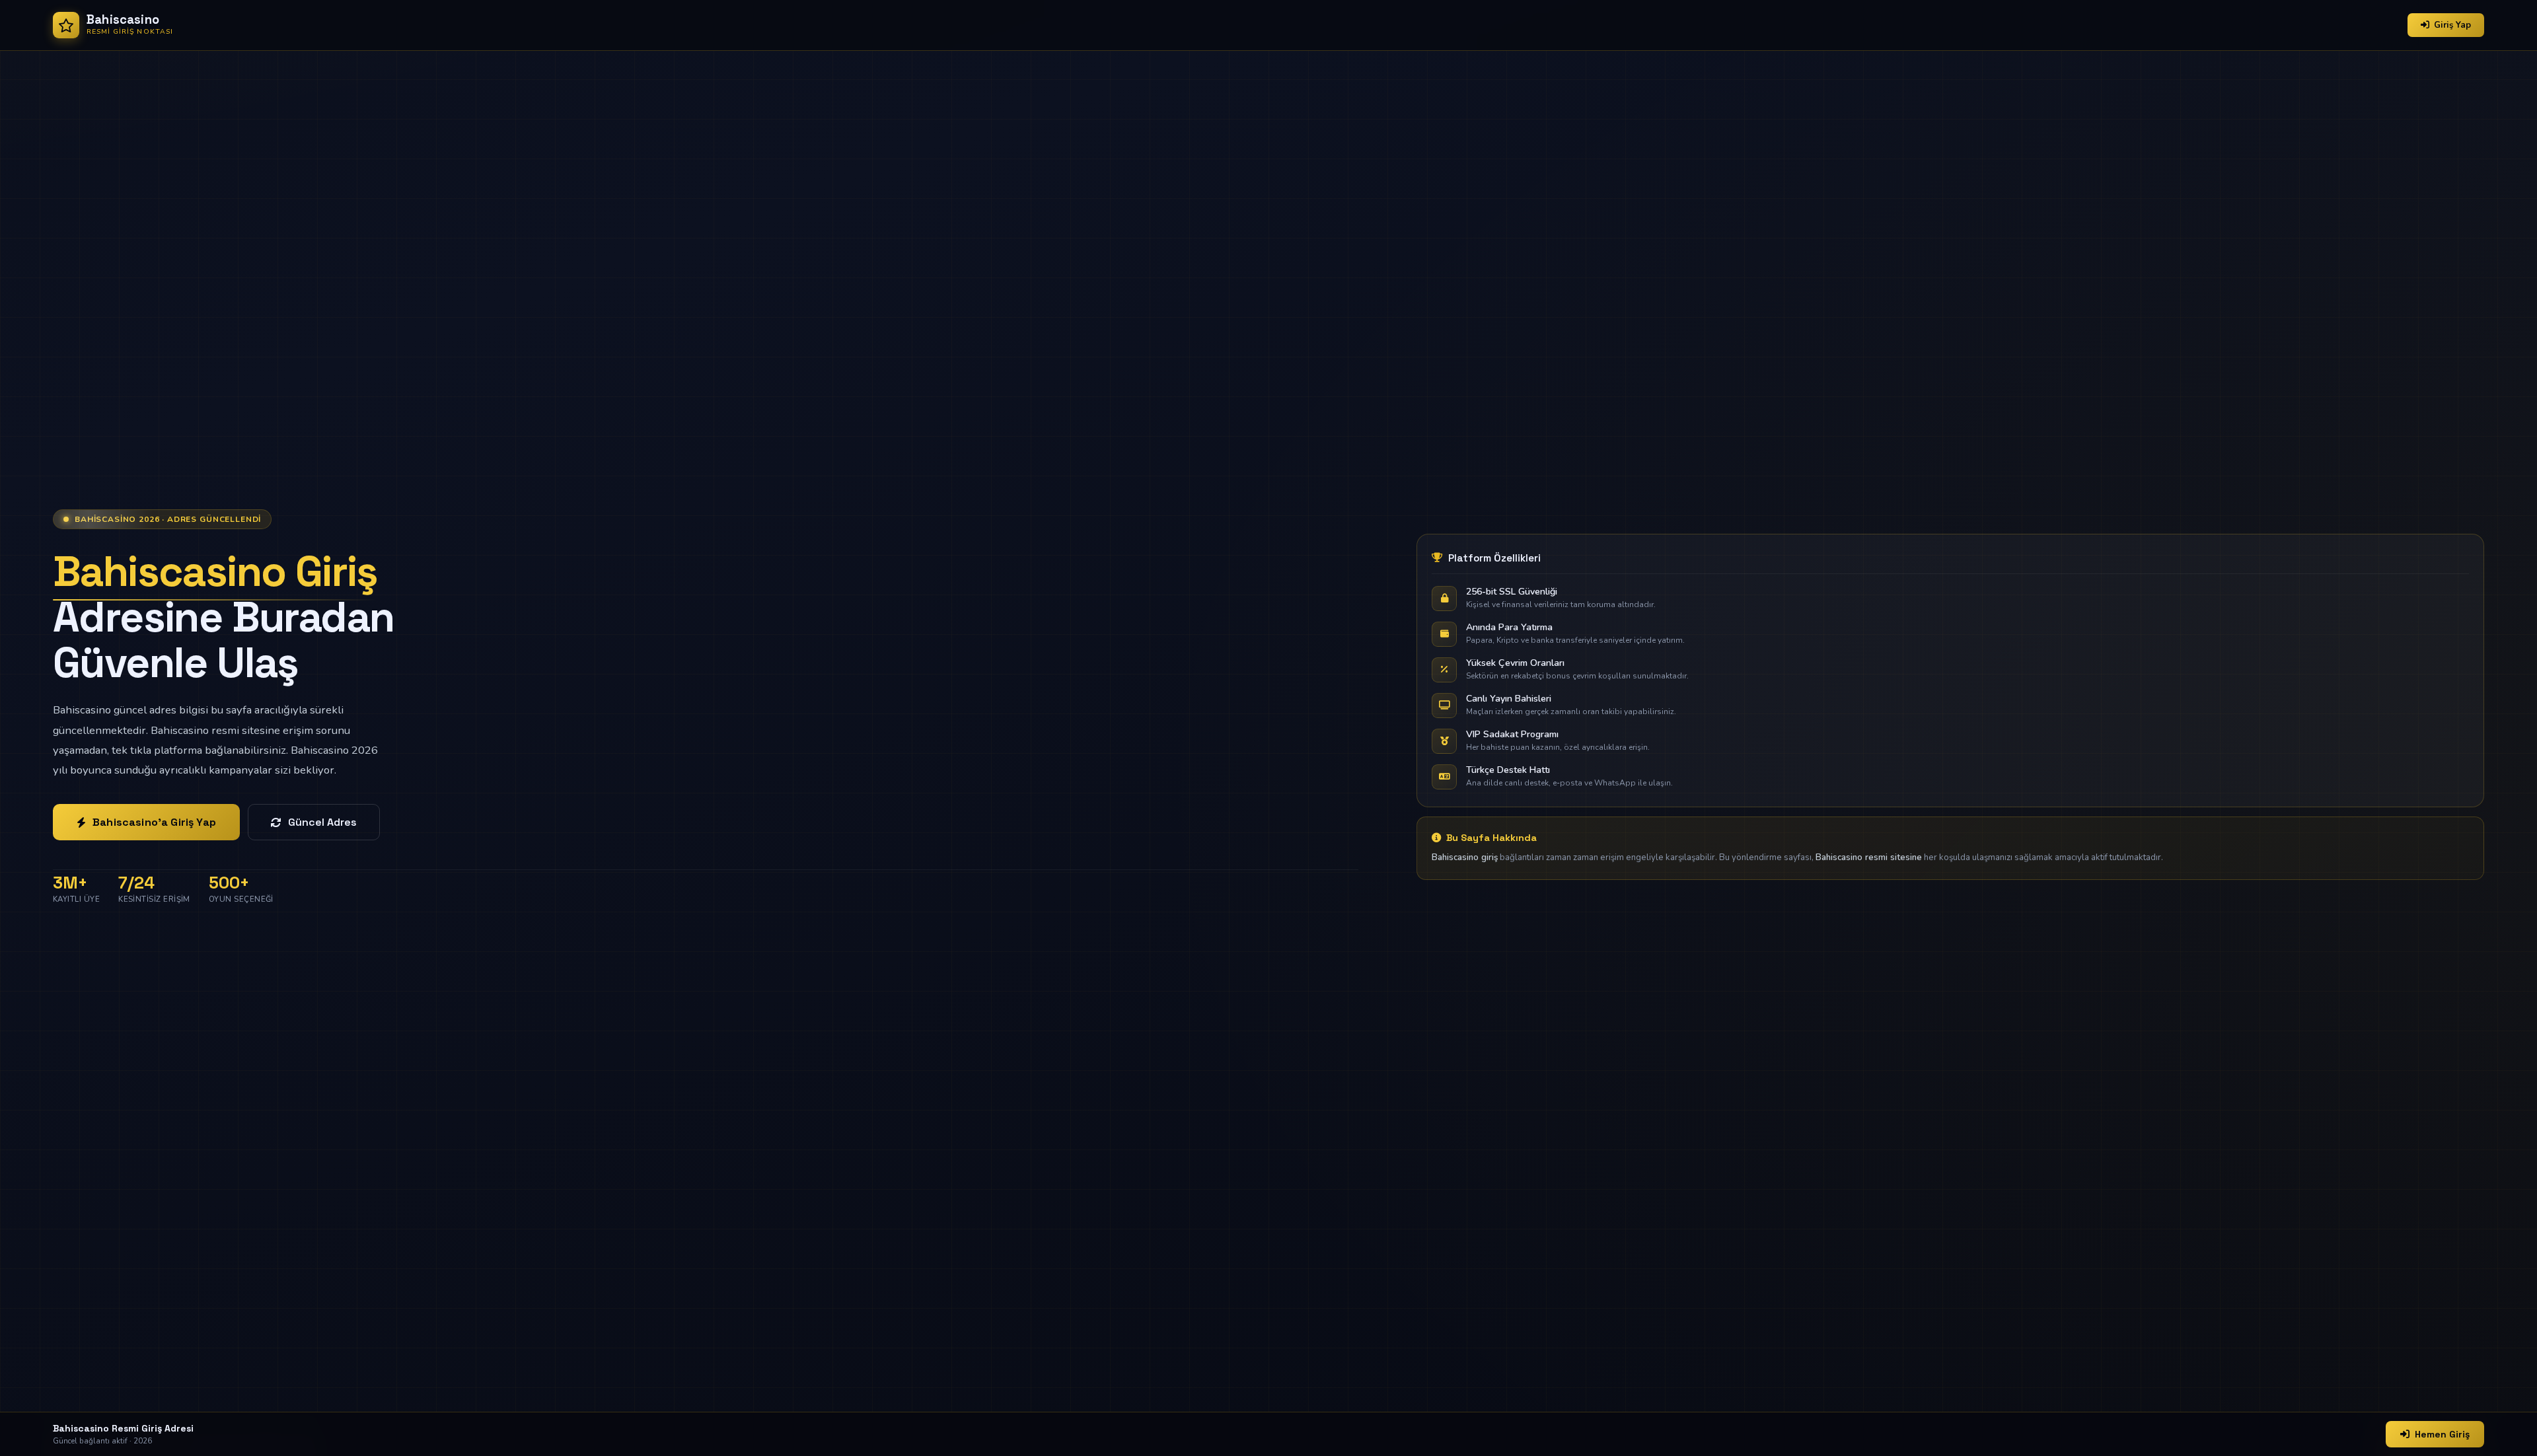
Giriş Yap (2452, 25)
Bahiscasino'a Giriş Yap (154, 822)
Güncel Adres (322, 822)
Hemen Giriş (2442, 1434)
